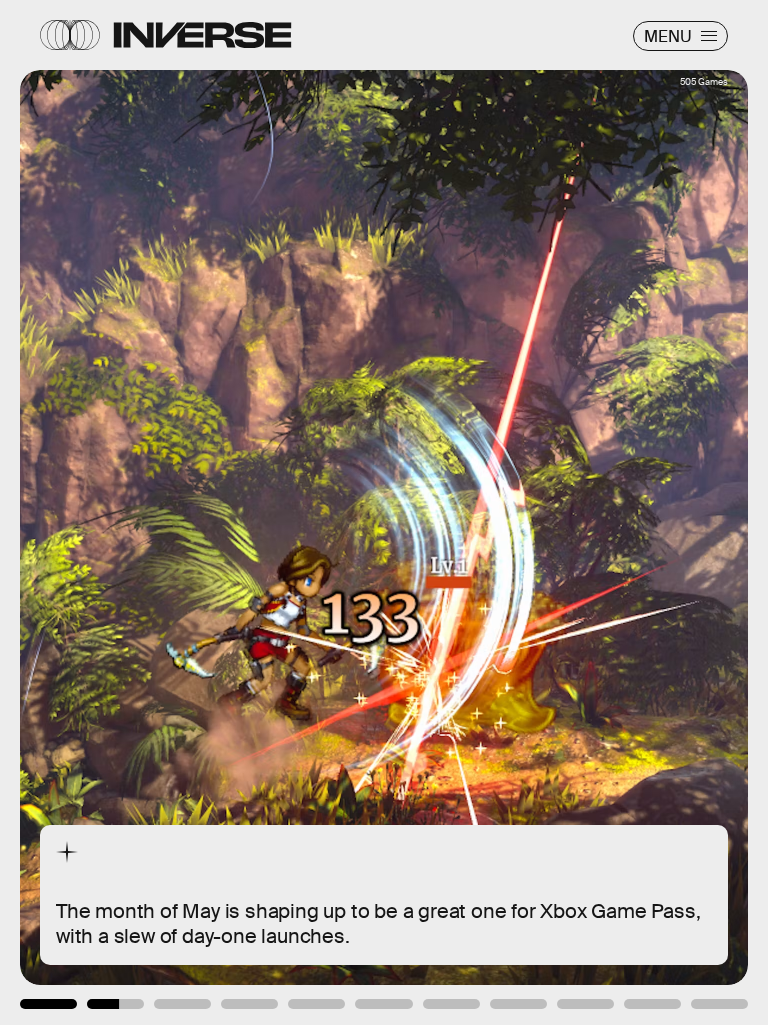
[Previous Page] (126, 512)
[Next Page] (510, 512)
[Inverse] (202, 35)
